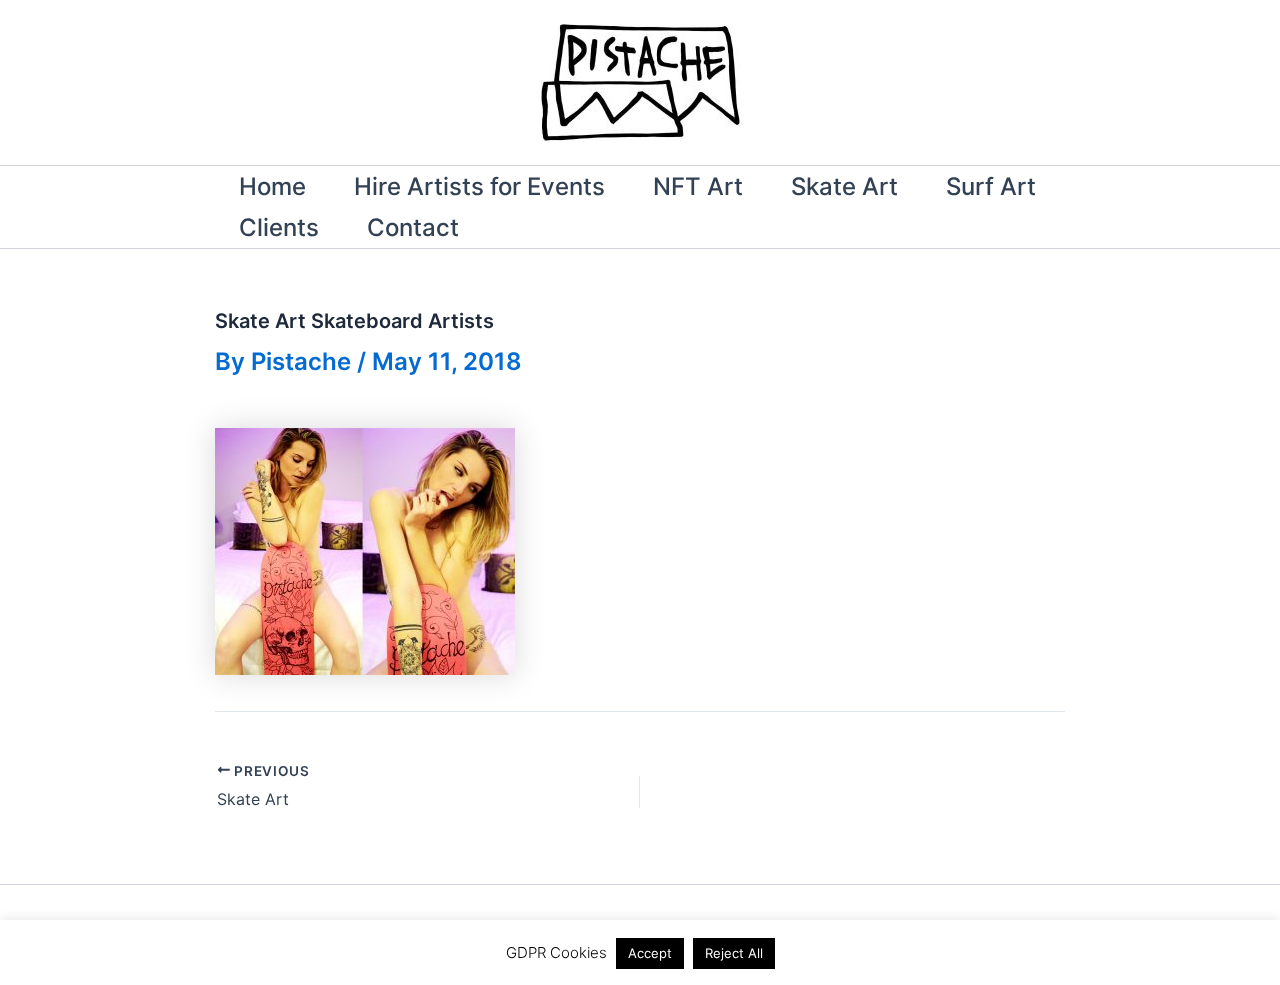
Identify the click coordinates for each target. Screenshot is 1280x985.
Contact (413, 227)
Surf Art (991, 186)
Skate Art (844, 186)
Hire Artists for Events (479, 186)
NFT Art (698, 186)
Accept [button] (650, 953)
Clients (279, 227)
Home (272, 186)
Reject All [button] (734, 953)
